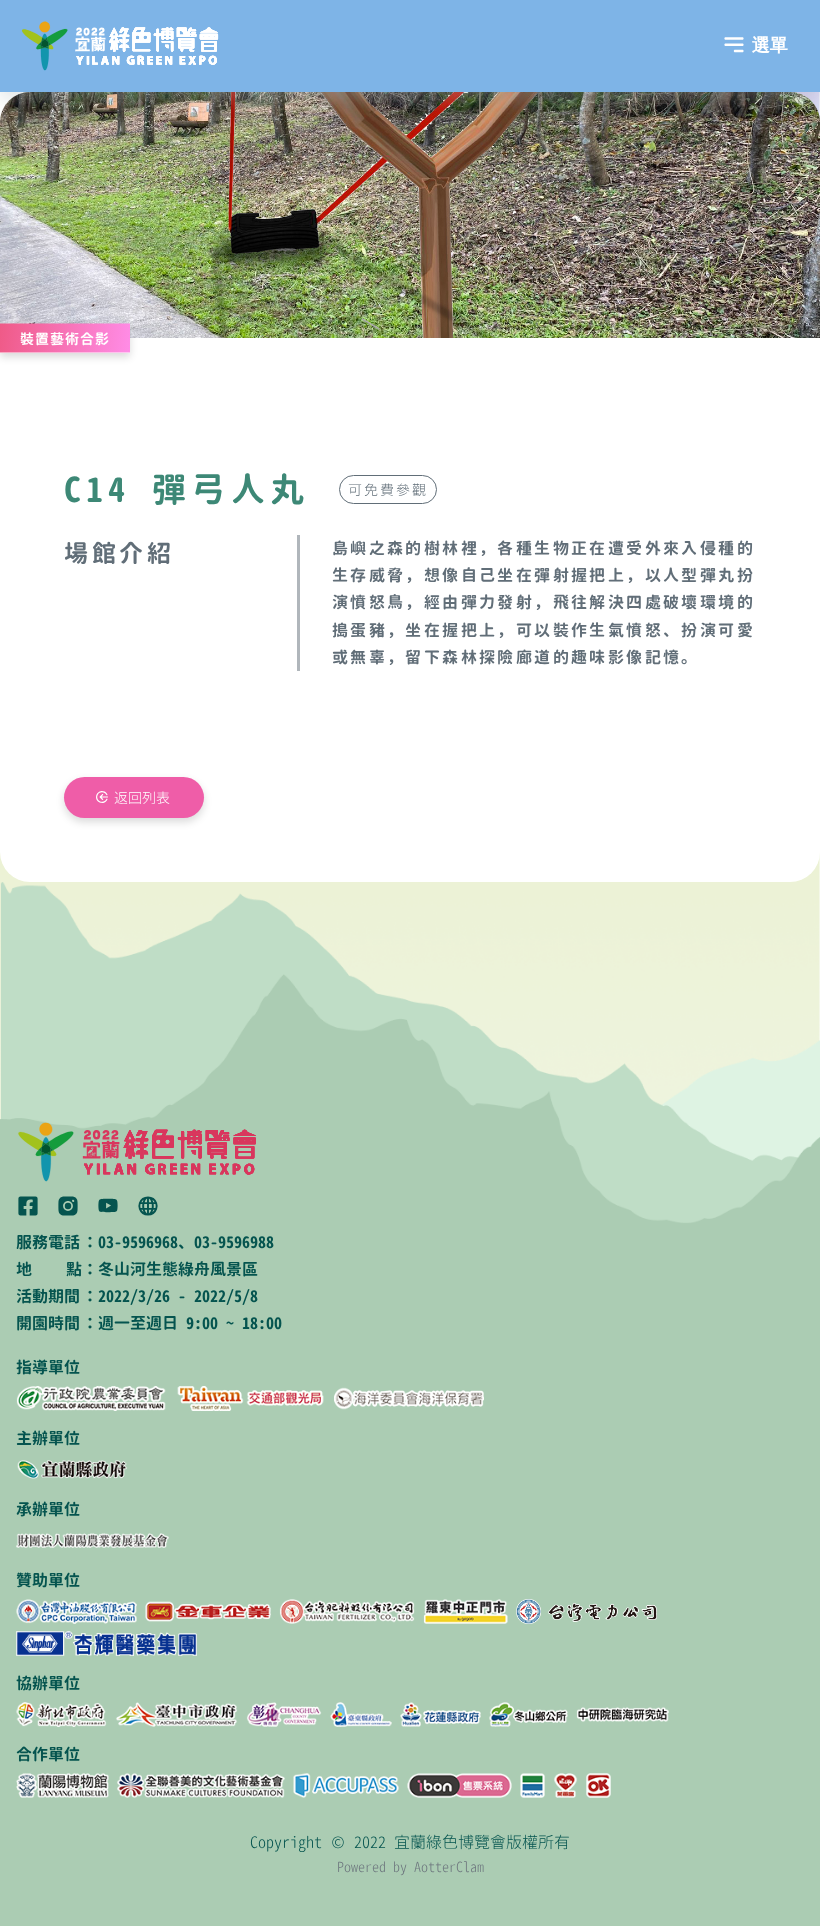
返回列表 (142, 797)
